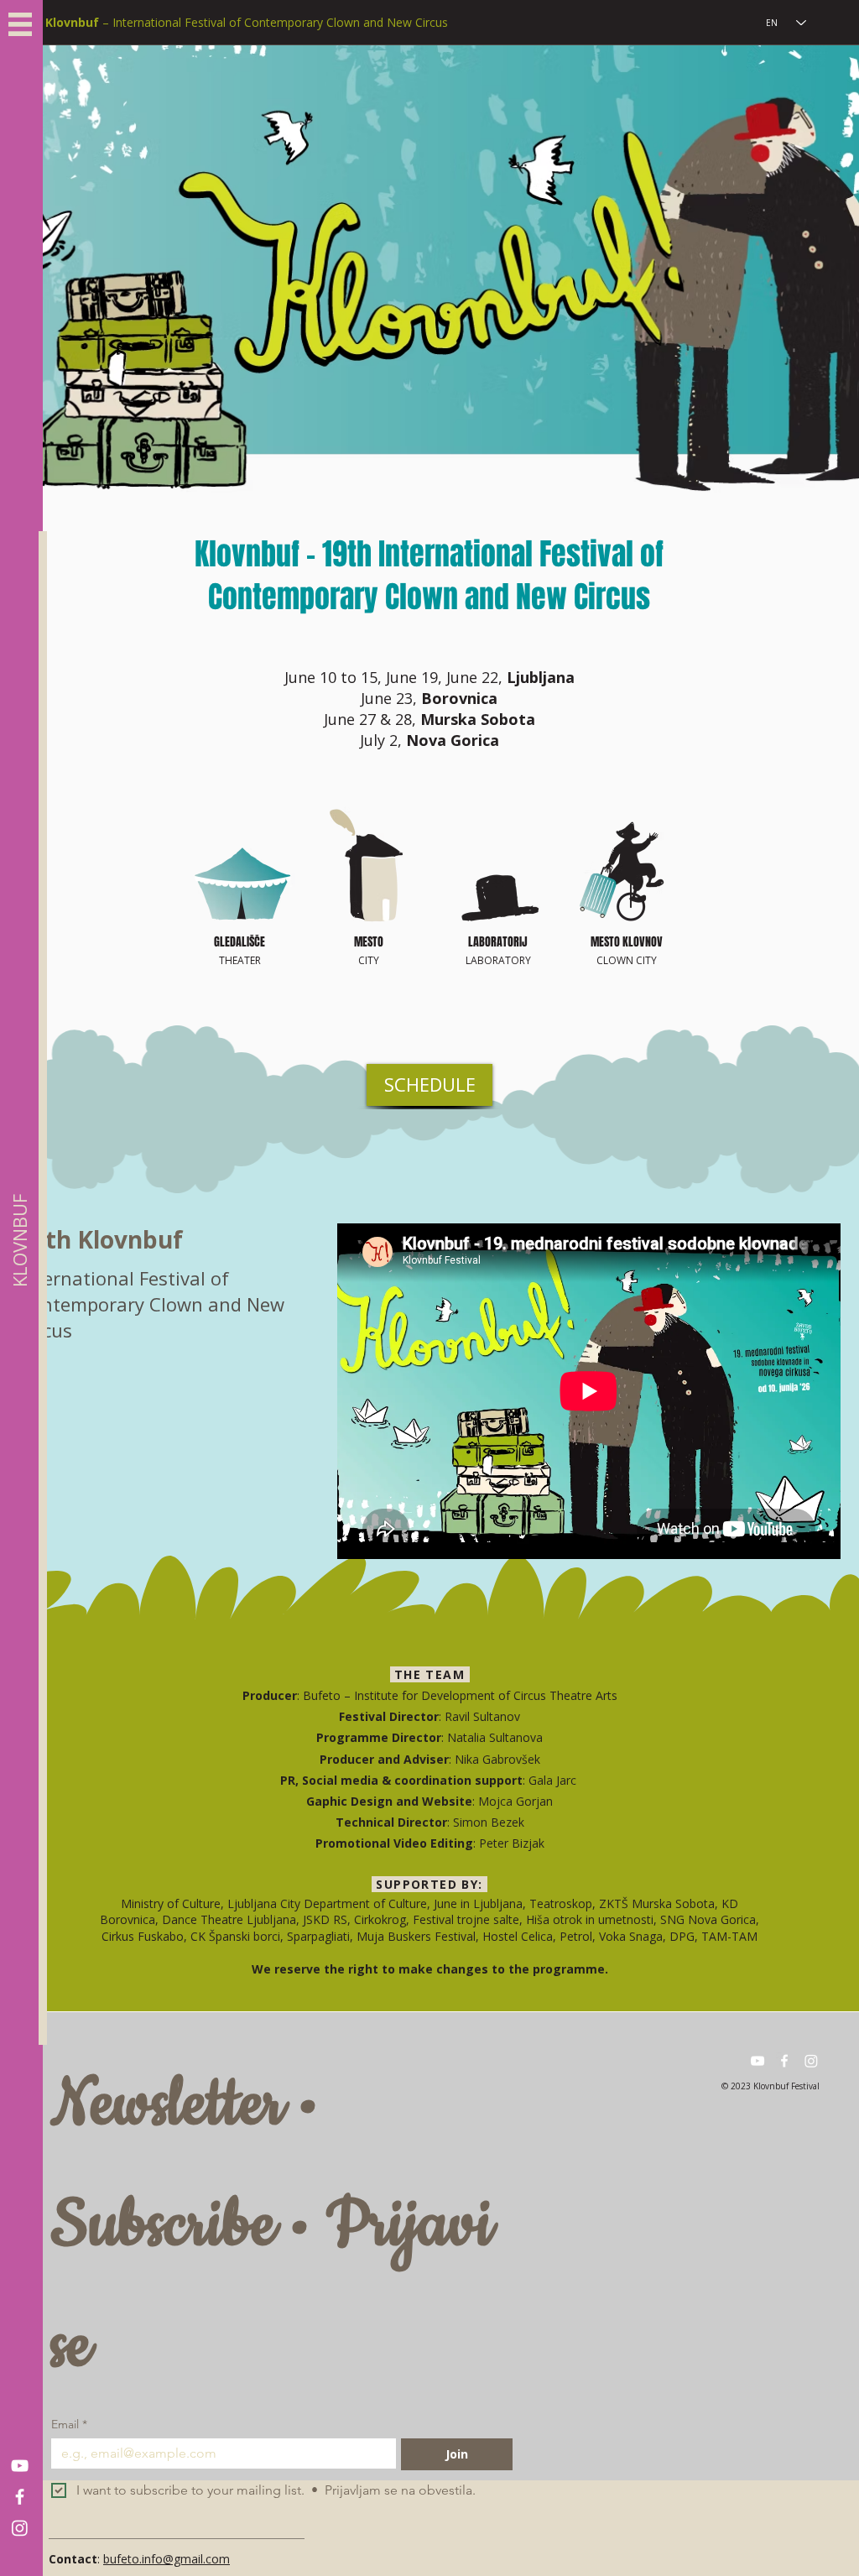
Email (69, 2425)
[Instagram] (20, 2528)
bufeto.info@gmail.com (167, 2559)
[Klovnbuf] (20, 2466)
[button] (20, 24)
